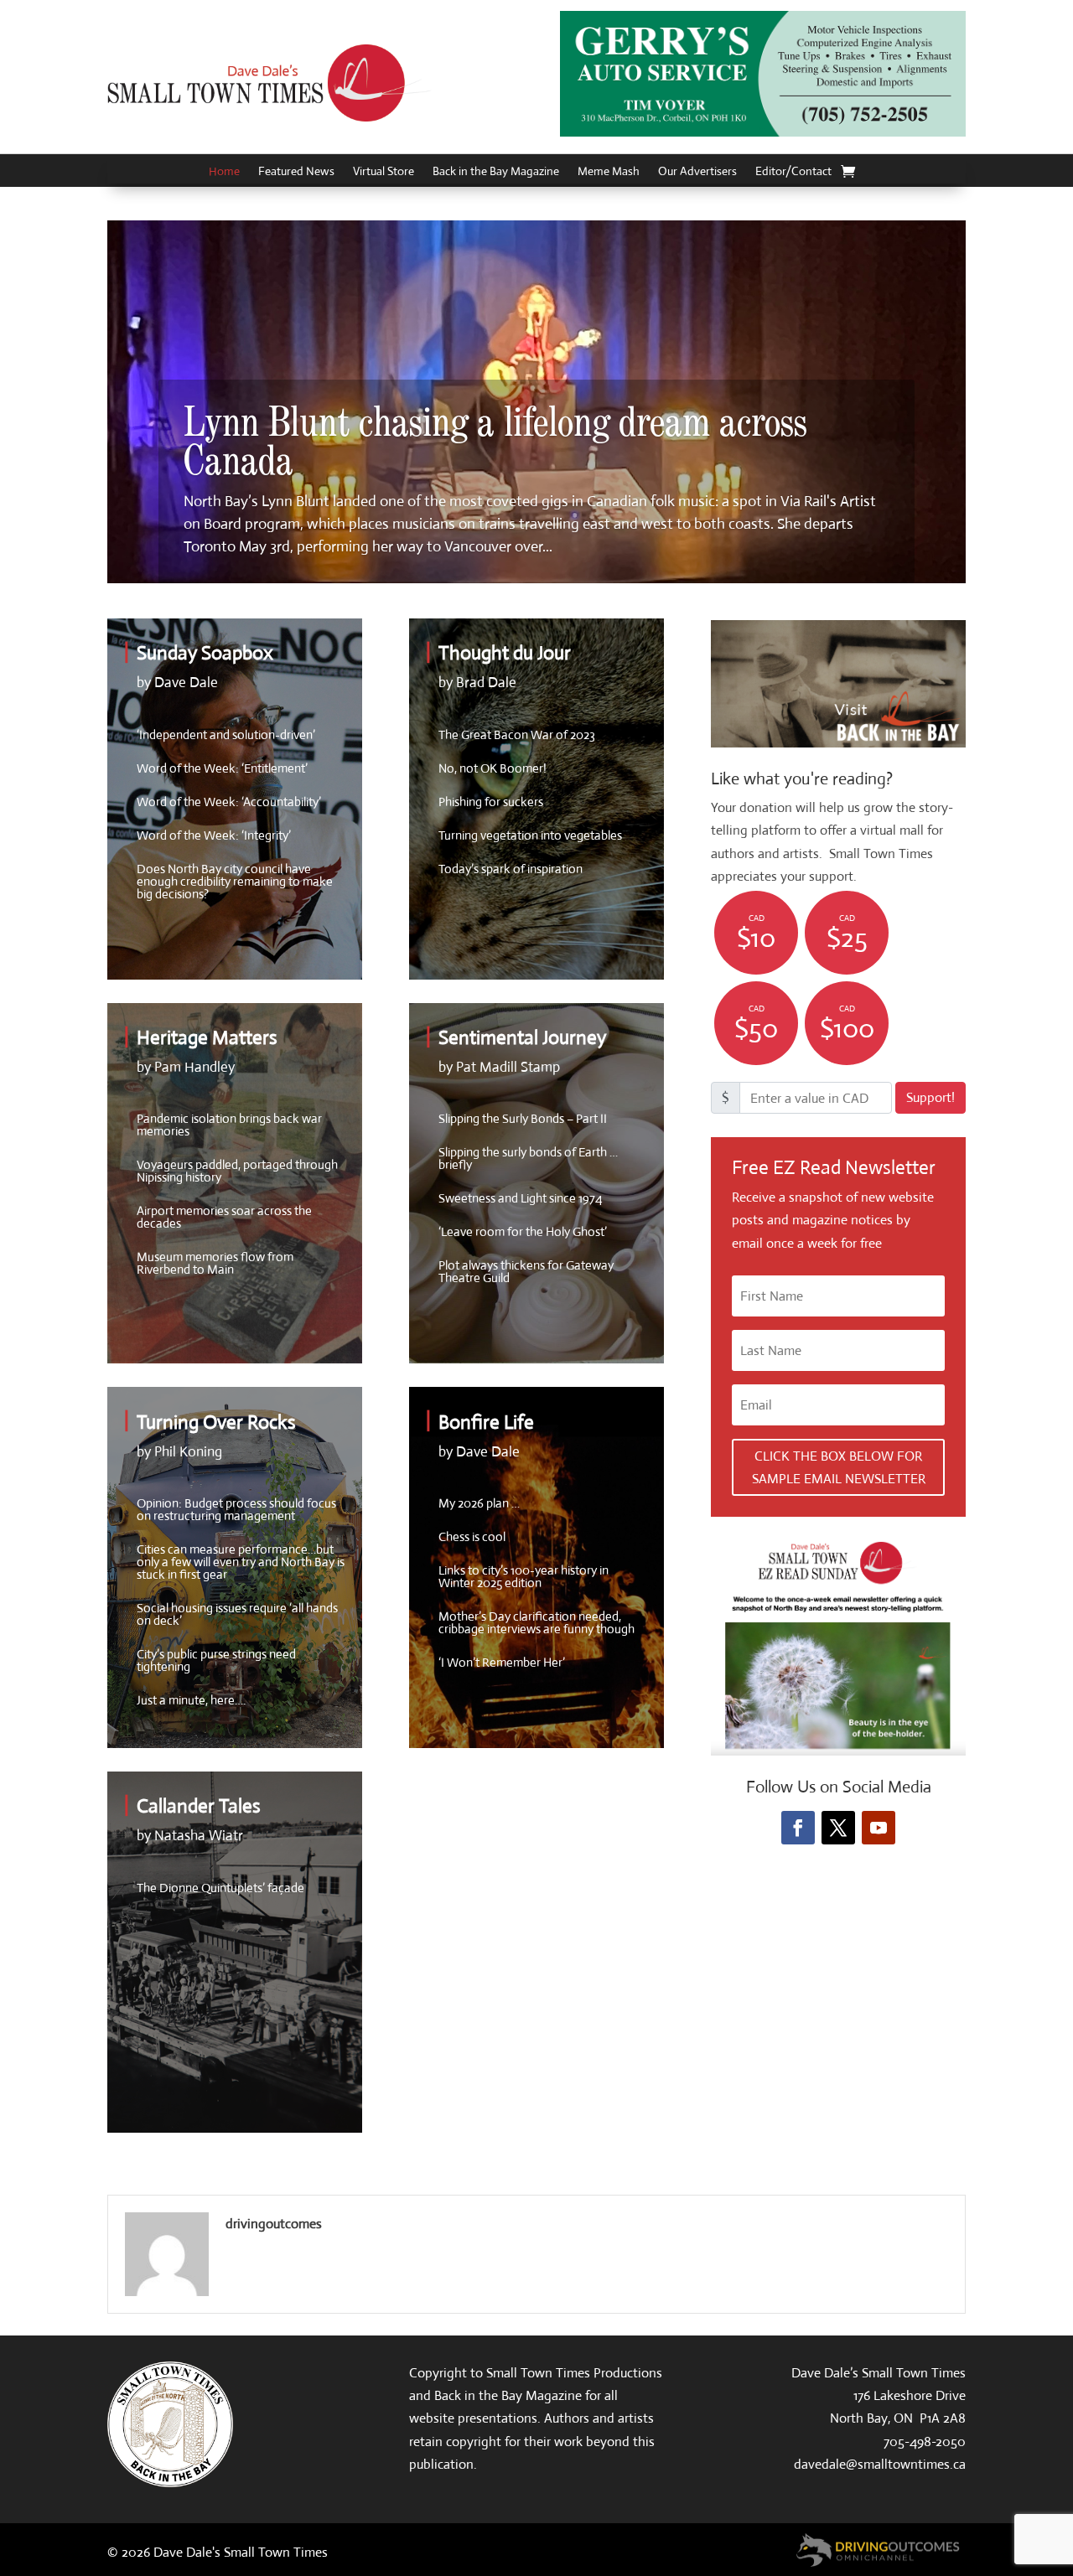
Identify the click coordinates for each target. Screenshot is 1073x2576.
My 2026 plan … (479, 1503)
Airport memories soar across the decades (224, 1217)
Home (224, 172)
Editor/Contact (793, 172)
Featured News (296, 172)
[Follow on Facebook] (798, 1828)
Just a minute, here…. (191, 1700)
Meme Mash (609, 172)
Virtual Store (384, 172)
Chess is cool (472, 1536)
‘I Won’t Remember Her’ (502, 1662)
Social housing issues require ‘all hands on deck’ (237, 1614)
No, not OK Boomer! (492, 768)
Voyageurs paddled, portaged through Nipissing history (237, 1171)
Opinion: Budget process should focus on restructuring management (236, 1509)
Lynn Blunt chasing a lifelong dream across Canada (495, 443)
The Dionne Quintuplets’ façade (220, 1888)
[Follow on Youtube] (879, 1828)
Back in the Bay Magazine (496, 172)
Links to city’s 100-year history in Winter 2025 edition (524, 1576)
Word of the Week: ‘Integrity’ (214, 835)
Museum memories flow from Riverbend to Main (215, 1263)
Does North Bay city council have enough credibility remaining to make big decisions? (235, 881)
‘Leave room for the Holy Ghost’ (523, 1231)
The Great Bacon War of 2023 (517, 735)
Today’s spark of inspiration (511, 869)
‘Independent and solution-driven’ (226, 735)
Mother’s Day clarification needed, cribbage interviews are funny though (536, 1622)
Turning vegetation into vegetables (530, 835)
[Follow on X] (838, 1828)
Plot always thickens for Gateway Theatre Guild (526, 1271)
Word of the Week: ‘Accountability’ (229, 802)
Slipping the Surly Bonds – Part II (523, 1118)
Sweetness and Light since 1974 (521, 1198)
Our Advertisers (697, 172)
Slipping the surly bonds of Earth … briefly (528, 1158)
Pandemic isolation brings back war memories (229, 1125)
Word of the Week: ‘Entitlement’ (222, 768)
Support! (930, 1097)
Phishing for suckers (491, 802)
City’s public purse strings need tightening (216, 1660)
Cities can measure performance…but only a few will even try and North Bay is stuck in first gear (241, 1562)
